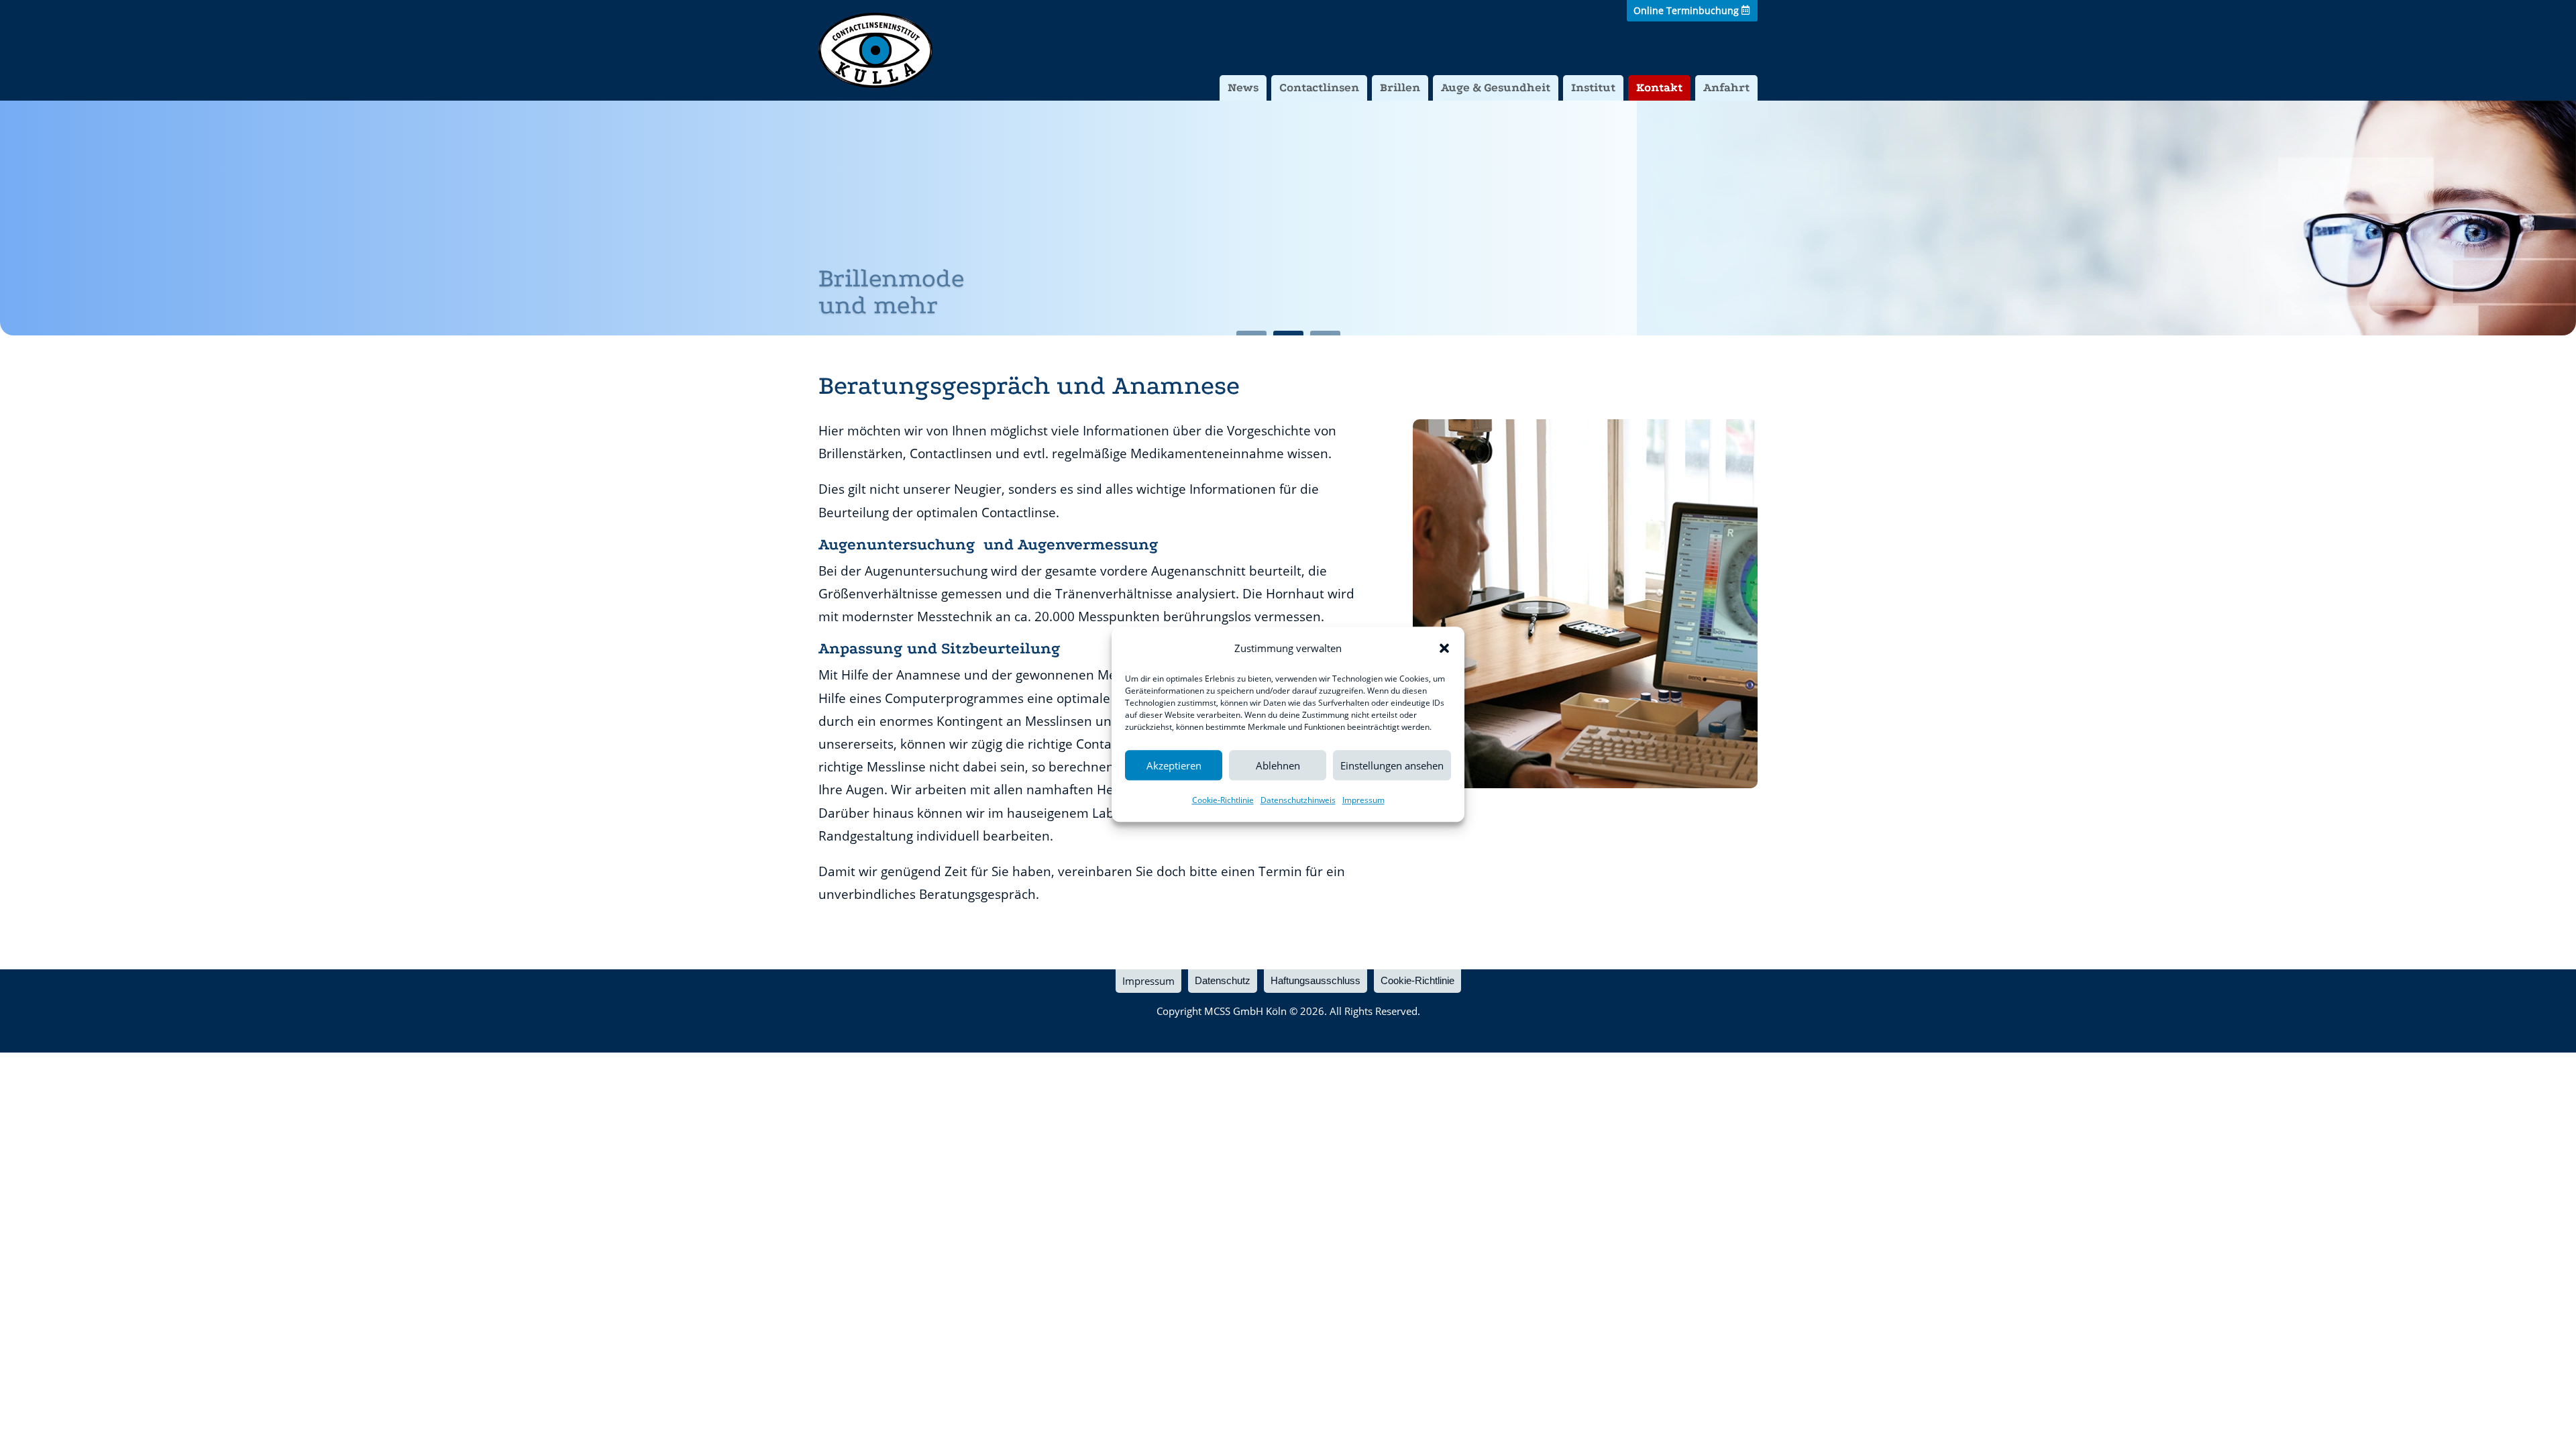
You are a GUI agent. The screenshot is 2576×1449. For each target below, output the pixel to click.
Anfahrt (1726, 88)
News (1243, 88)
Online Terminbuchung (1686, 10)
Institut (1593, 88)
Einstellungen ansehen (1392, 765)
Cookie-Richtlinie (1223, 801)
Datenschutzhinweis (1298, 801)
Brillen (1400, 88)
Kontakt (1659, 88)
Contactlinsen (1319, 88)
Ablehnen (1278, 765)
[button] (1444, 648)
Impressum (1363, 801)
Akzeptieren (1174, 765)
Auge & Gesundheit (1496, 88)
